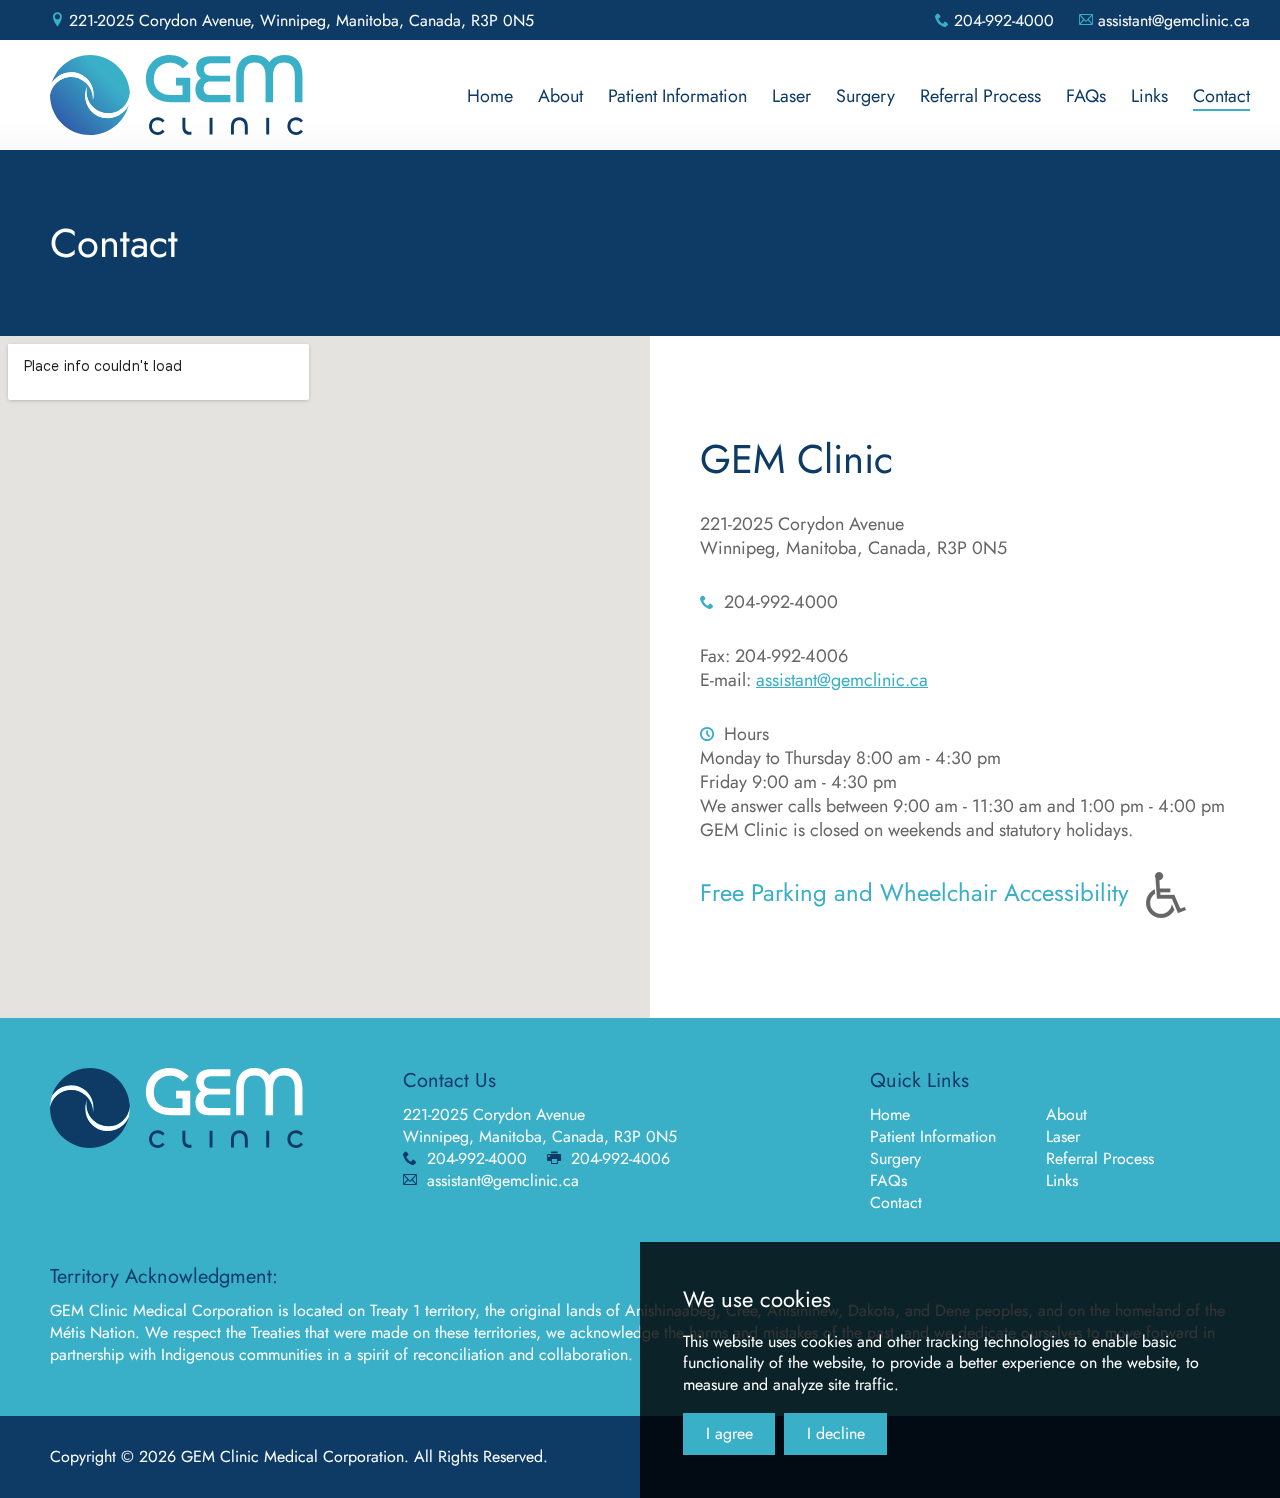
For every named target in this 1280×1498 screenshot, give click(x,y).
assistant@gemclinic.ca (842, 680)
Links (1062, 1180)
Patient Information (933, 1136)
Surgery (895, 1158)
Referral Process (1100, 1158)
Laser (1063, 1136)
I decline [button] (836, 1433)
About (1066, 1114)
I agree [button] (729, 1433)
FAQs (888, 1180)
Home (890, 1114)
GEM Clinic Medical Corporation (176, 95)
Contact (896, 1202)
